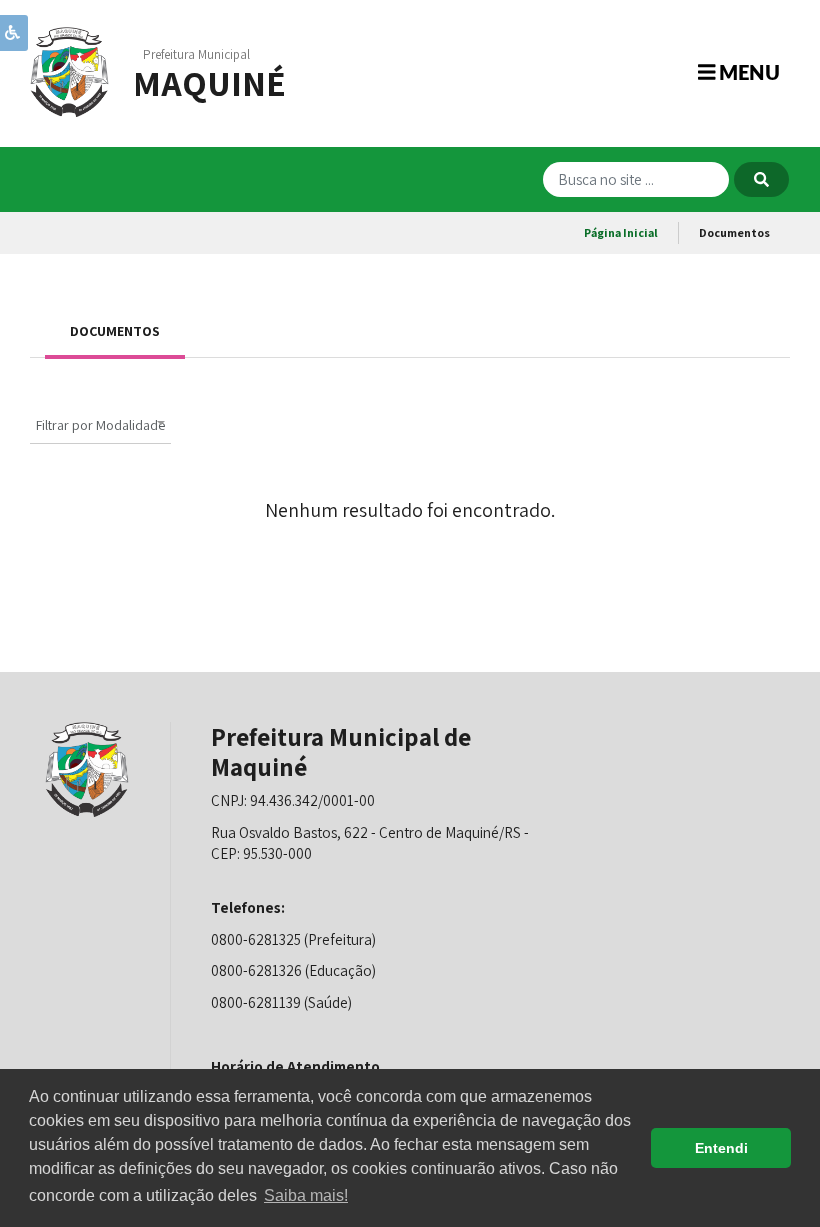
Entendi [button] (721, 1148)
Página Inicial (621, 232)
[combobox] (100, 423)
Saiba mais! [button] (306, 1195)
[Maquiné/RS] (70, 70)
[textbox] (100, 426)
